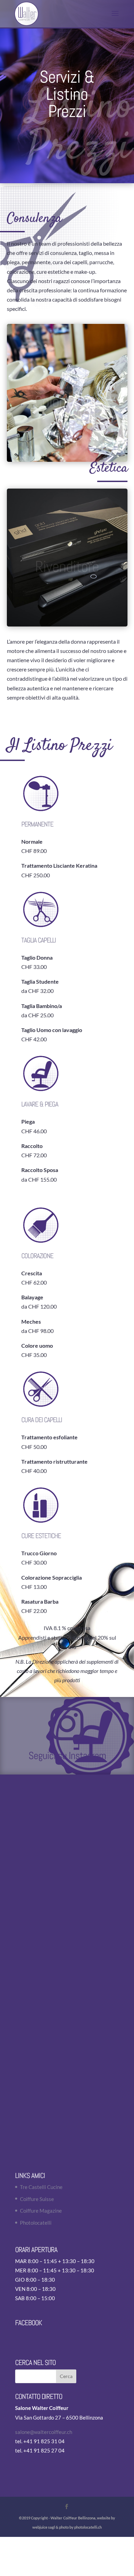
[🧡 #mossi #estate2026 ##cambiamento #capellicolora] (67, 1891)
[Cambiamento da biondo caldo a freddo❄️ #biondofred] (67, 2116)
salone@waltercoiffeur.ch (44, 2432)
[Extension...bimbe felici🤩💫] (67, 2041)
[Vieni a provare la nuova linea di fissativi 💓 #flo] (67, 1816)
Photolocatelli (36, 2223)
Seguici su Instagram (67, 1756)
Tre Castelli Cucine (41, 2187)
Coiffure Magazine (41, 2211)
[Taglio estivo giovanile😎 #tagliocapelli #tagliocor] (67, 1966)
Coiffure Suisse (37, 2199)
